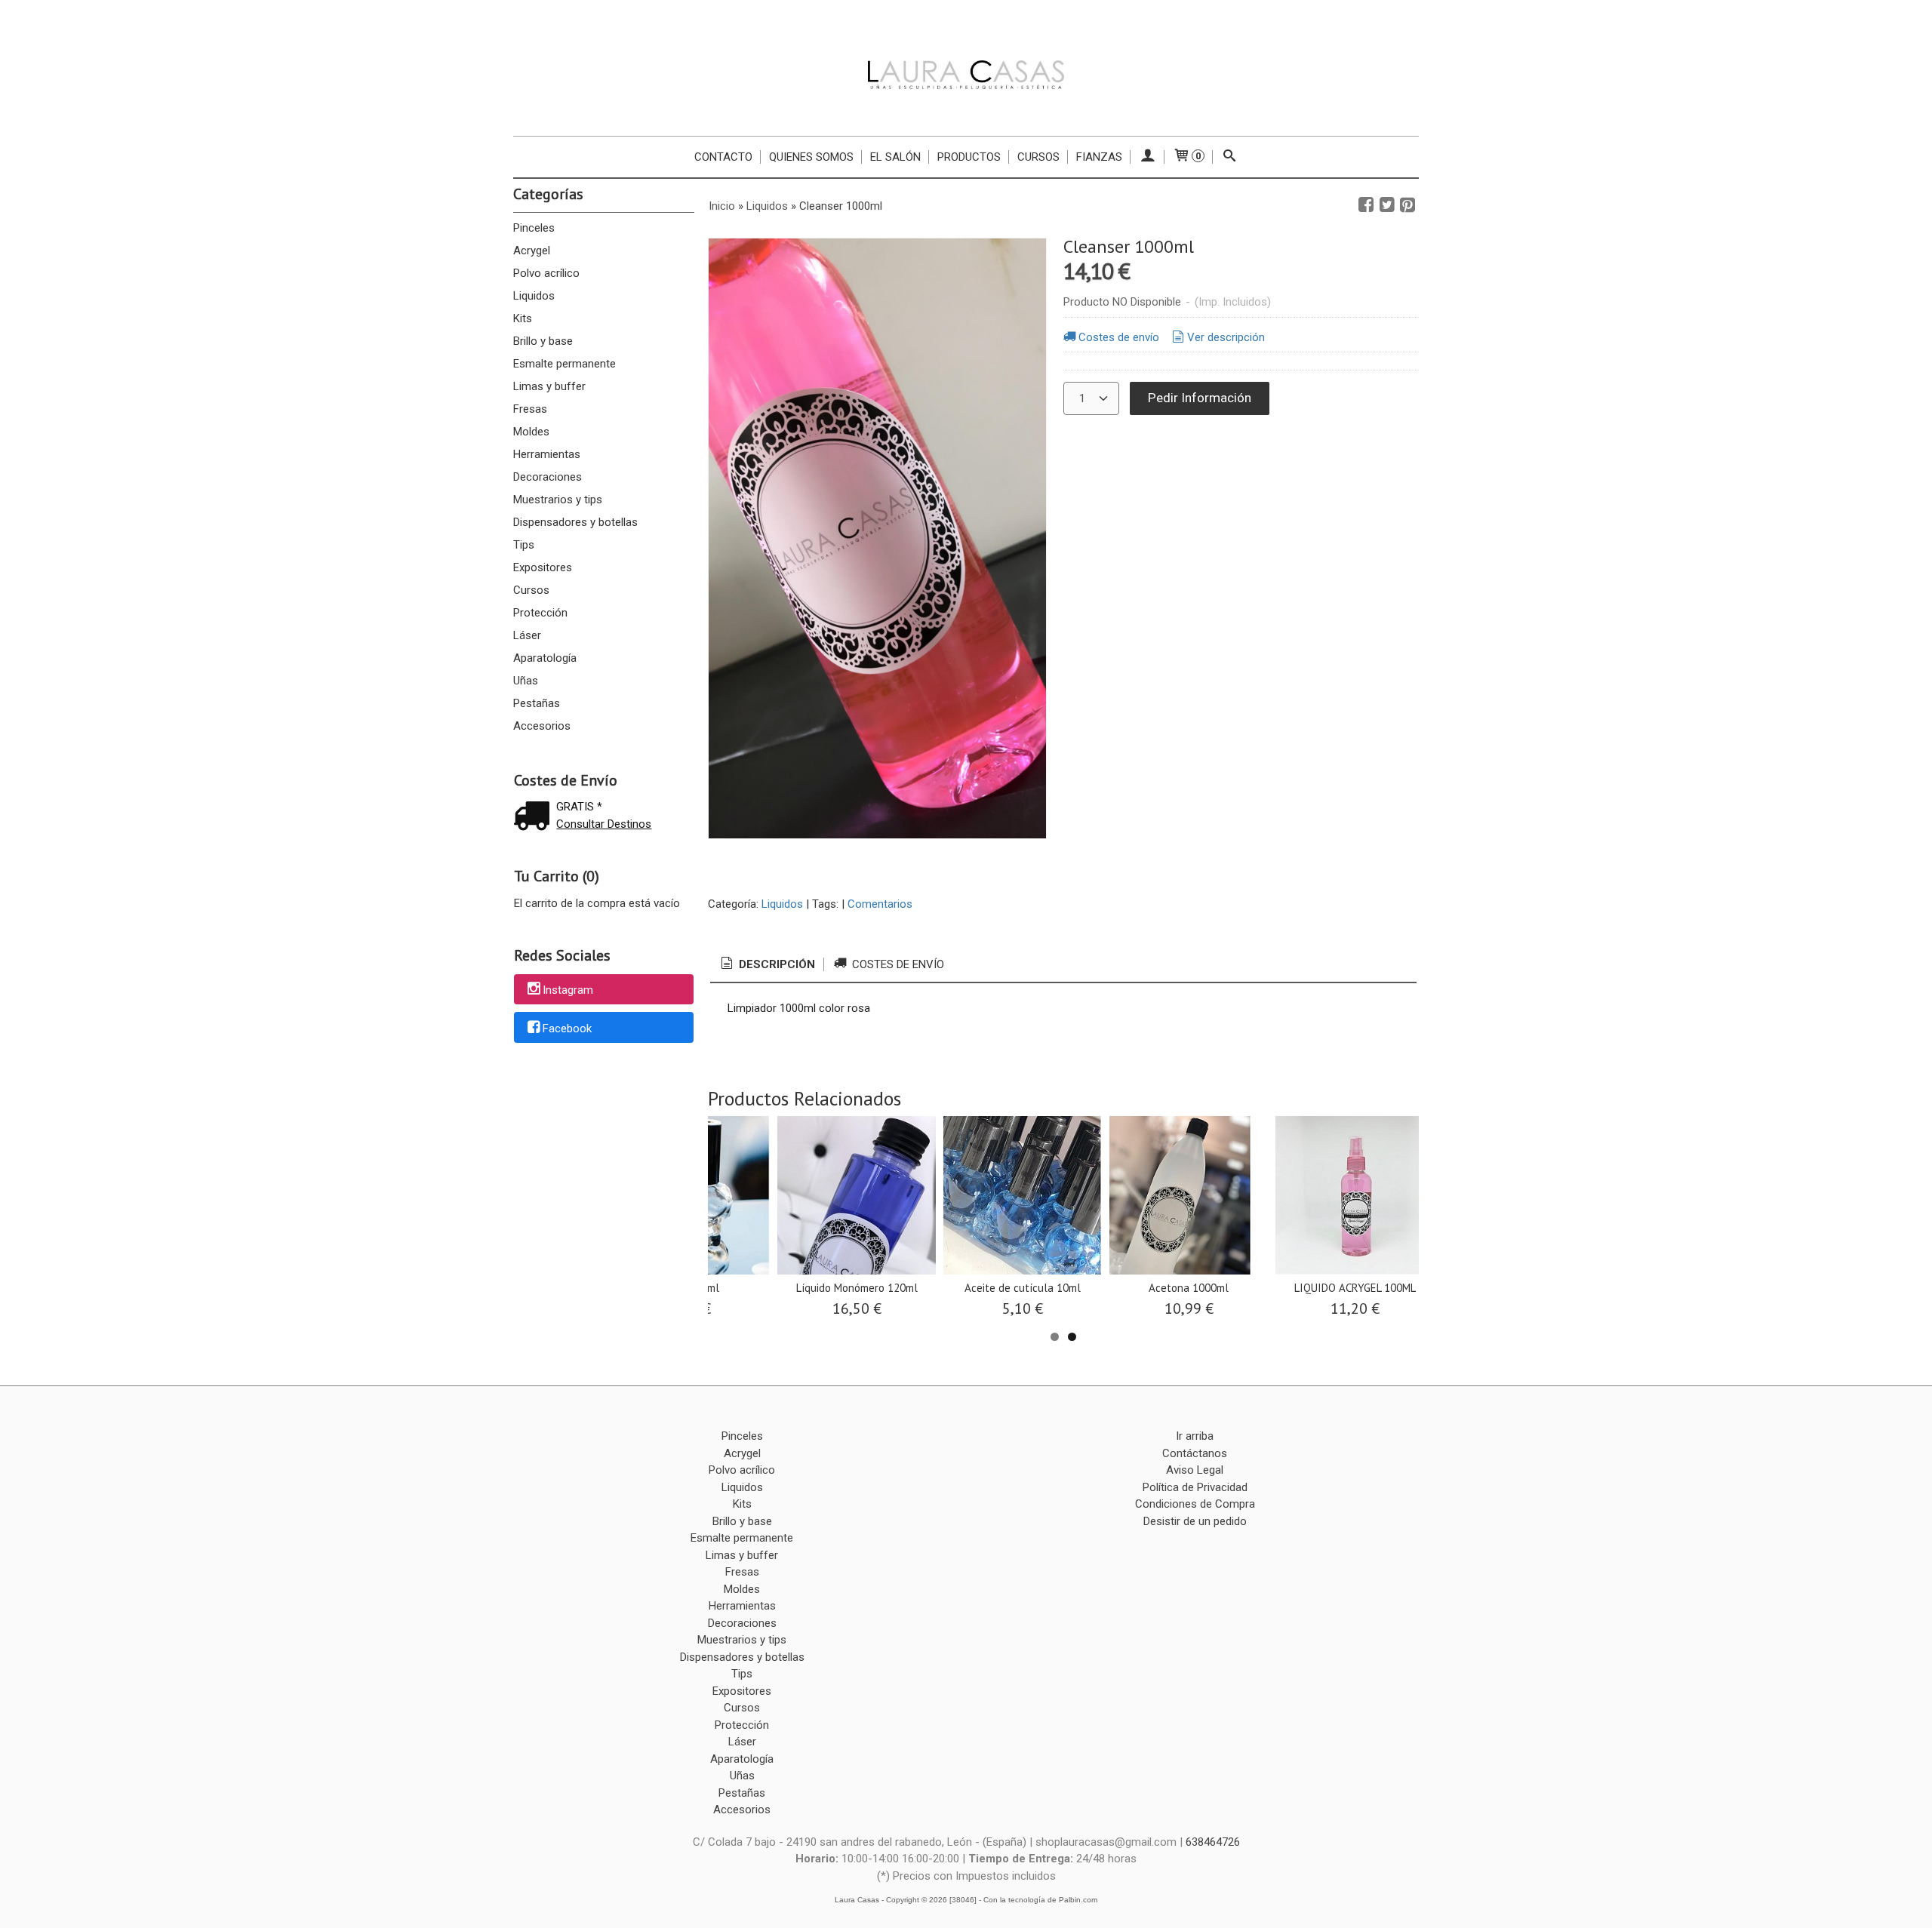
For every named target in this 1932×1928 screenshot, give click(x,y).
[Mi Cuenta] (1148, 157)
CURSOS (1038, 157)
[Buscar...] (1230, 157)
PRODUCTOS (969, 157)
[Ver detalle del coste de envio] (535, 818)
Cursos (531, 590)
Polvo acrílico (546, 273)
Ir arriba (1195, 1436)
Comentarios (880, 904)
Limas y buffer (549, 386)
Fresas (530, 409)
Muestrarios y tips (558, 500)
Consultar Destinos (604, 824)
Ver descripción (1226, 337)
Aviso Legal (1195, 1470)
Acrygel (532, 251)
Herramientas (547, 454)
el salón (895, 157)
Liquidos (534, 296)
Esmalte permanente (565, 364)
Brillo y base (543, 341)
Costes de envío (1119, 337)
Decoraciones (548, 477)
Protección (540, 613)
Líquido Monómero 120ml (857, 1288)
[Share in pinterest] (1407, 205)
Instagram (568, 990)
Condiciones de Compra (1195, 1504)
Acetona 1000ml (1189, 1288)
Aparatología (545, 658)
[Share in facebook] (1366, 205)
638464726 (1213, 1842)
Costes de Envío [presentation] (897, 964)
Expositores (543, 567)
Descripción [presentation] (775, 964)
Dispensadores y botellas (575, 522)
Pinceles (534, 228)
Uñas (526, 681)
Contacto (723, 157)
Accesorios (542, 726)
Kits (523, 318)
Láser (527, 635)
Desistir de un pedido (1195, 1521)
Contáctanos (1195, 1453)
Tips (524, 545)
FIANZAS (1099, 157)
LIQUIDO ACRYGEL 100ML (1355, 1288)
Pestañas (537, 703)
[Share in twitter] (1387, 205)
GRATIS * (579, 807)
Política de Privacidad (1195, 1487)
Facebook (567, 1029)
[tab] (767, 965)
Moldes (531, 432)
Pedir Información (1200, 398)
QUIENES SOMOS (811, 157)
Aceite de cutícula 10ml (1023, 1288)
